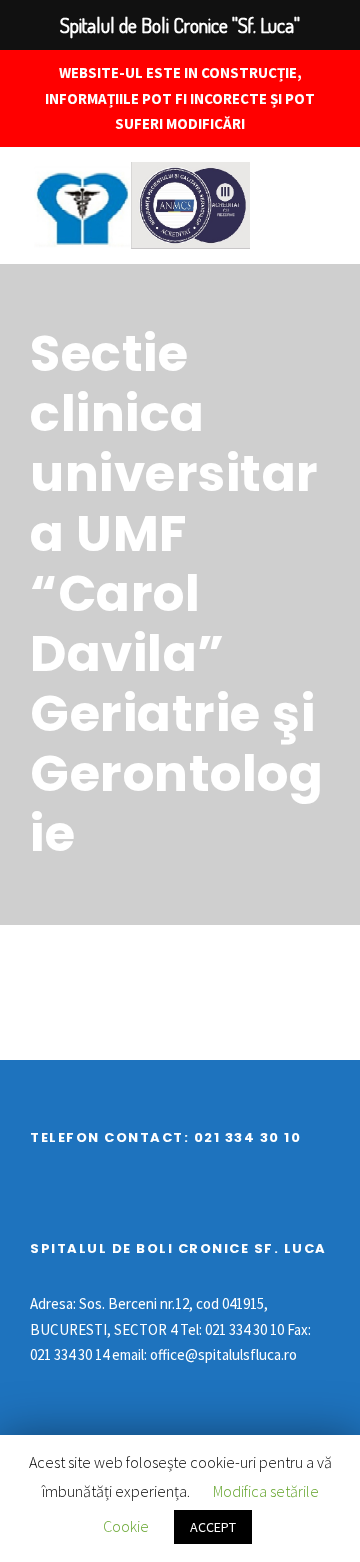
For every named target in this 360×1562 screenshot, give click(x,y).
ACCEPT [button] (213, 1527)
